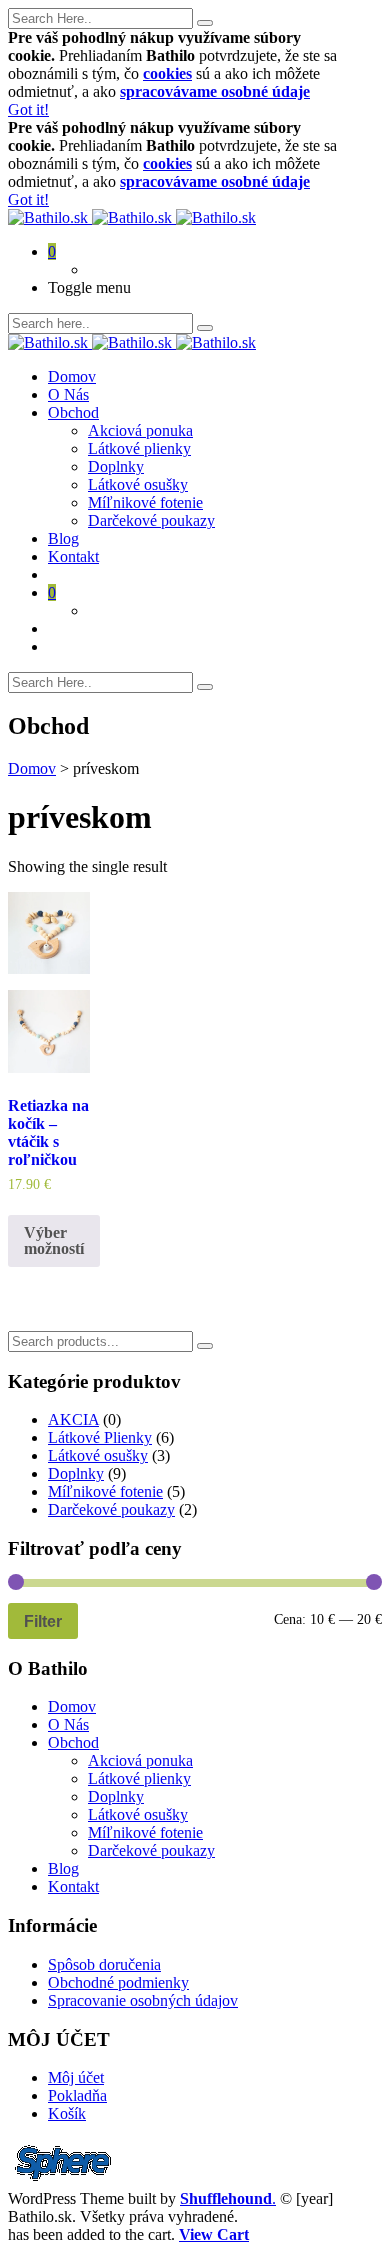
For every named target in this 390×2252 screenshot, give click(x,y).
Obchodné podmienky (118, 1982)
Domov (72, 376)
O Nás (68, 394)
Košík (67, 2113)
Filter (43, 1621)
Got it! (28, 109)
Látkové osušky (138, 484)
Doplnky (116, 466)
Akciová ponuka (140, 430)
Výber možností (54, 1240)
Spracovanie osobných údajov (143, 2000)
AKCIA (73, 1419)
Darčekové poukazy (151, 520)
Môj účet (76, 2077)
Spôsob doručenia (104, 1964)
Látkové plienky (139, 448)
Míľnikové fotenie (145, 502)
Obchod (73, 412)
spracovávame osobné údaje (215, 91)
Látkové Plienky (100, 1437)
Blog (63, 538)
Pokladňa (77, 2095)
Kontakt (73, 556)
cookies (167, 73)
